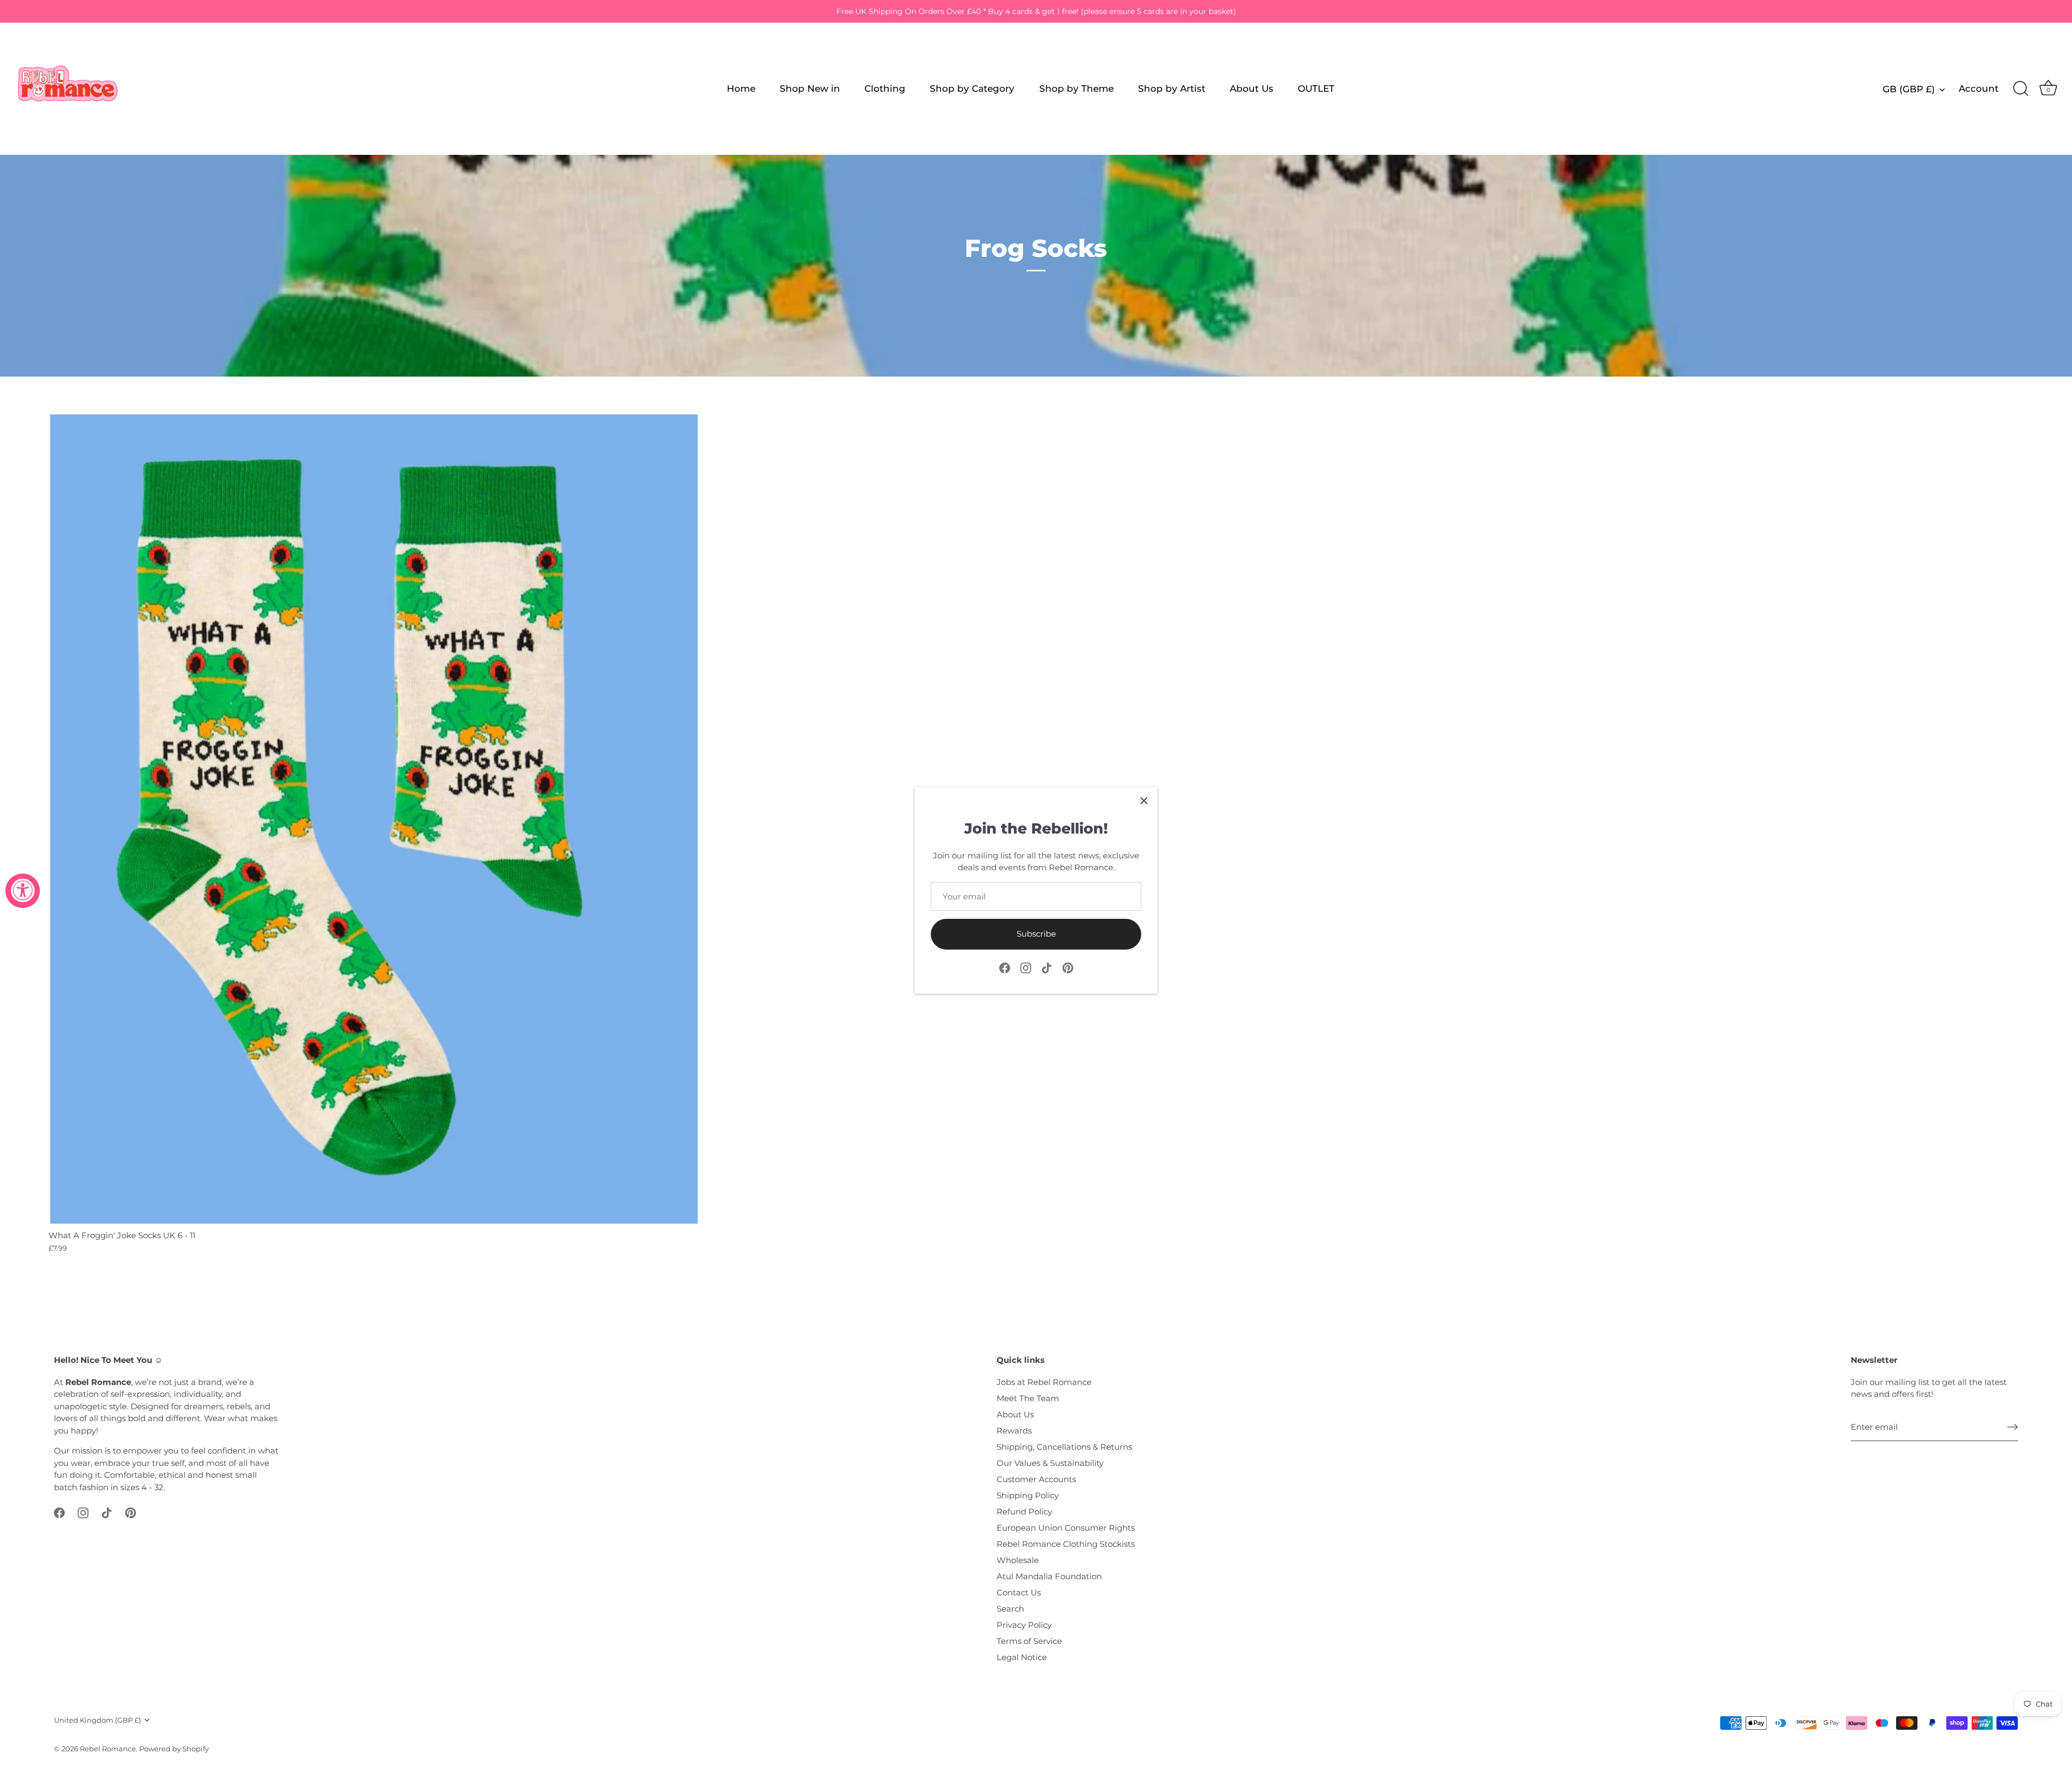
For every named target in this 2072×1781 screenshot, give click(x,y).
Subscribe (1036, 934)
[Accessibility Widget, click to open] (23, 891)
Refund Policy (1024, 1512)
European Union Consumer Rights (1066, 1528)
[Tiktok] (1047, 967)
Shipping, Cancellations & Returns (1064, 1447)
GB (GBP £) (1909, 89)
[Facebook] (1005, 967)
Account (1979, 88)
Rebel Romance (108, 1749)
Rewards (1014, 1431)
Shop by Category (972, 88)
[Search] (2021, 89)
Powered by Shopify (174, 1749)
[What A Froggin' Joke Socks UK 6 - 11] (374, 819)
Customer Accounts (1036, 1479)
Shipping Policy (1028, 1495)
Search (1010, 1609)
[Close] (1144, 801)
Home (741, 88)
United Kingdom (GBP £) (97, 1720)
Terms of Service (1029, 1641)
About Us (1252, 88)
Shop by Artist (1172, 88)
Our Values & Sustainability (1050, 1463)
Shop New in (810, 88)
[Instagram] (1026, 967)
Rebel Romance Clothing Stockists (1066, 1544)
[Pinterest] (1068, 967)
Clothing (885, 88)
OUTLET (1316, 88)
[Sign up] (2013, 1427)
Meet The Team (1028, 1398)
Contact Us (1019, 1592)
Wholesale (1018, 1560)
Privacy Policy (1024, 1625)
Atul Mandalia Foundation (1049, 1576)
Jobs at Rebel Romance (1044, 1382)
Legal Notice (1022, 1657)
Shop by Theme (1076, 88)
